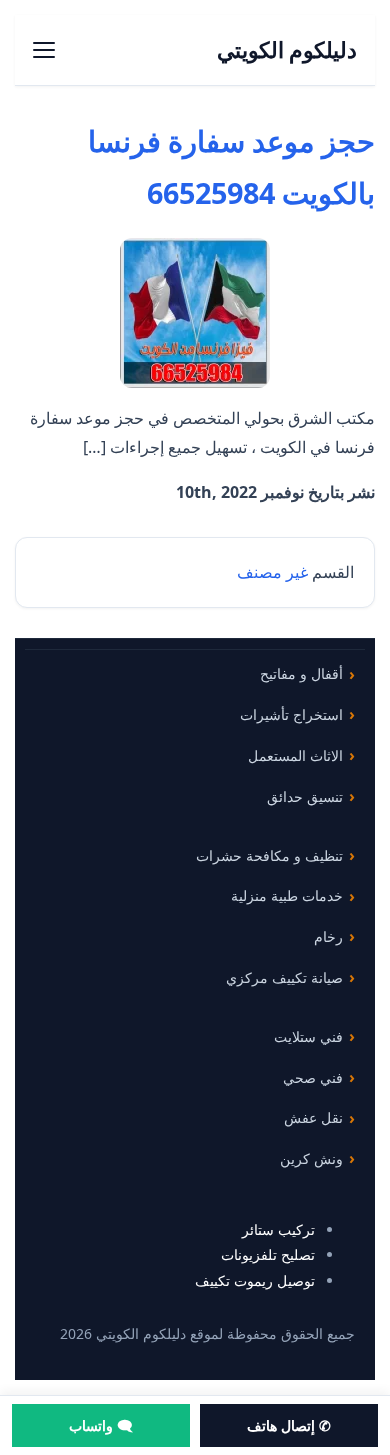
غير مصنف (272, 572)
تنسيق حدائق (305, 796)
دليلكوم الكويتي (287, 49)
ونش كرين (311, 1158)
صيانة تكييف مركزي (284, 977)
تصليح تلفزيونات (268, 1254)
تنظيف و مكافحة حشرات (269, 855)
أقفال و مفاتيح (301, 673)
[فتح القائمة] (44, 50)
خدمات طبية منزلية (287, 895)
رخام (328, 936)
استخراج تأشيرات (291, 714)
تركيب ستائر (278, 1229)
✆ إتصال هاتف (289, 1425)
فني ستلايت (308, 1036)
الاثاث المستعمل (295, 755)
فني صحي (313, 1077)
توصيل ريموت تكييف (255, 1280)
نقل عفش (313, 1117)
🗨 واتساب (101, 1425)
